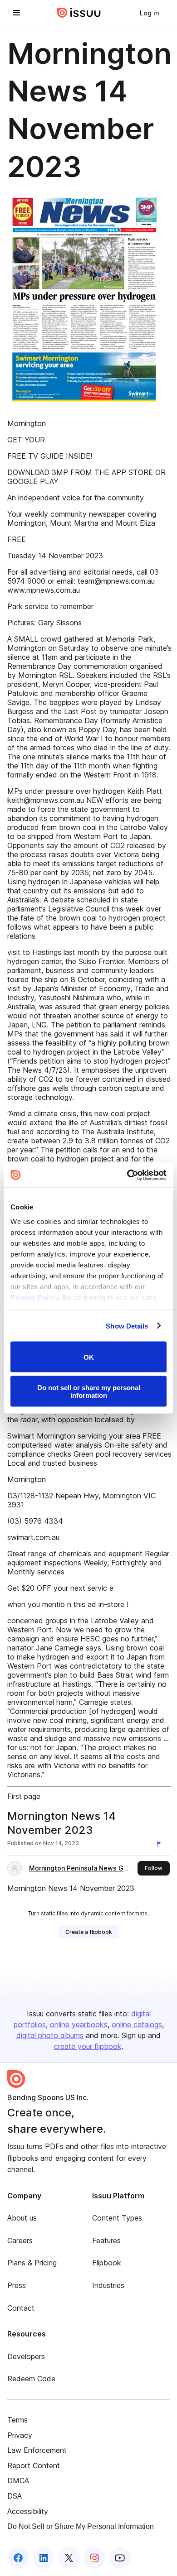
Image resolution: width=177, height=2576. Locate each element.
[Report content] (161, 1844)
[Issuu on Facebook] (18, 2558)
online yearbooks (79, 2024)
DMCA (18, 2480)
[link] (149, 13)
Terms (17, 2420)
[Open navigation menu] (16, 13)
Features (106, 2240)
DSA (15, 2496)
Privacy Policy (34, 1297)
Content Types (117, 2218)
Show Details (127, 1326)
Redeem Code (31, 2379)
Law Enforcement (37, 2450)
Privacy (20, 2435)
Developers (26, 2356)
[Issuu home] (79, 13)
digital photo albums (50, 2035)
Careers (20, 2240)
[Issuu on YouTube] (120, 2558)
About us (22, 2218)
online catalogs (137, 2024)
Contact (21, 2308)
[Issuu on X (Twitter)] (69, 2558)
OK (89, 1357)
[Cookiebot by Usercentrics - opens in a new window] (127, 1175)
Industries (108, 2285)
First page (24, 1796)
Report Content (34, 2466)
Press (17, 2285)
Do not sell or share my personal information (89, 1391)
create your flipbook (88, 2046)
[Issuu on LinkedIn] (44, 2558)
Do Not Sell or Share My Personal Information (81, 2526)
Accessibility (28, 2511)
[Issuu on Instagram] (94, 2558)
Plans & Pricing (32, 2263)
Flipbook (107, 2263)
